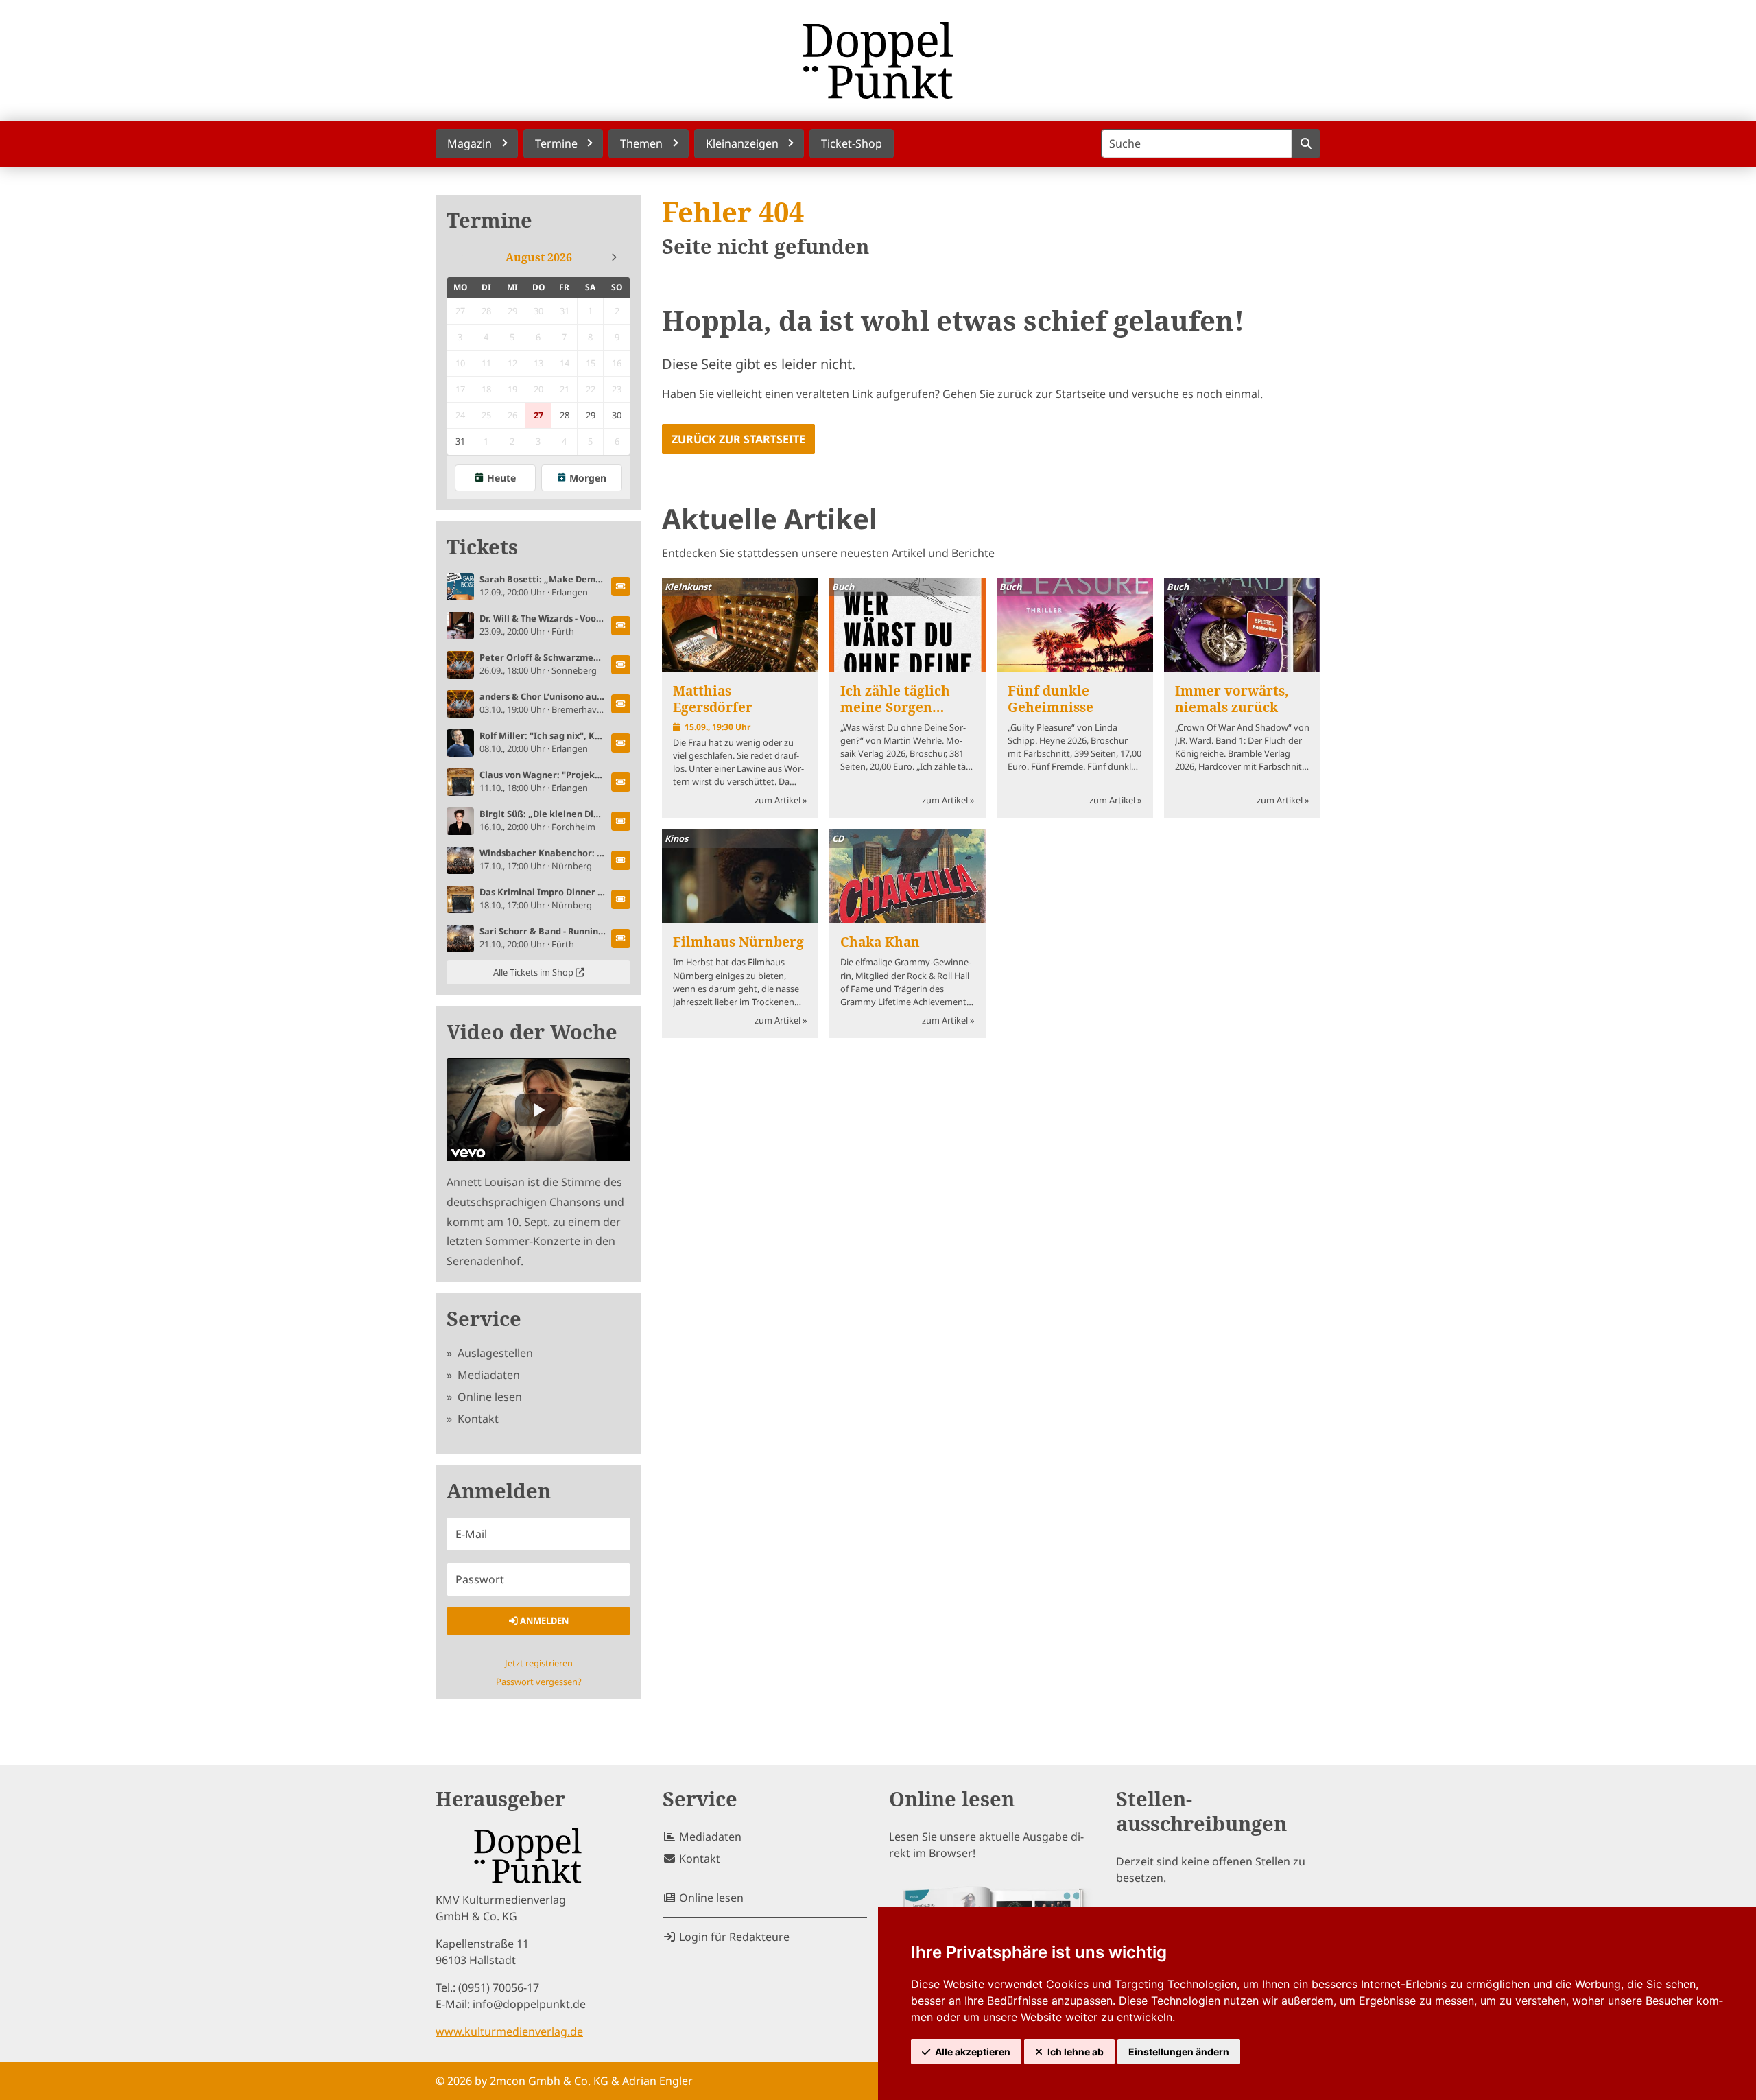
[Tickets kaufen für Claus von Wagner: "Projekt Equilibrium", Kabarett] (621, 782)
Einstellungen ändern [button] (1179, 2052)
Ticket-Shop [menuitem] (852, 143)
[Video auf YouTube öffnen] (538, 1110)
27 (538, 415)
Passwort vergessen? (539, 1682)
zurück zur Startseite (738, 439)
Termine (489, 221)
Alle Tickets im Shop (534, 972)
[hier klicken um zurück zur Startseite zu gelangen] (878, 60)
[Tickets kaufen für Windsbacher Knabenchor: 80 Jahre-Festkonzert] (621, 860)
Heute (501, 478)
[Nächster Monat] (614, 257)
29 (591, 415)
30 (617, 415)
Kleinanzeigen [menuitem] (742, 143)
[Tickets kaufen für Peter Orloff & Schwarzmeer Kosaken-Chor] (621, 665)
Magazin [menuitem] (470, 143)
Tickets (482, 547)
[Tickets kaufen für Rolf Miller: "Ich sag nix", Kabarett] (621, 743)
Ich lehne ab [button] (1076, 2052)
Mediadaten (487, 1375)
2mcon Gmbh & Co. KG (549, 2081)
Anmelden (543, 1620)
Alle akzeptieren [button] (973, 2052)
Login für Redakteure (733, 1937)
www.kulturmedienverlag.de (509, 2031)
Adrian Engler (657, 2081)
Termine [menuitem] (556, 143)
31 (460, 441)
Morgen (588, 478)
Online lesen (488, 1397)
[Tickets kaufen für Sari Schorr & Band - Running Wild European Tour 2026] (621, 939)
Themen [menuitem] (641, 143)
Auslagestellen (494, 1353)
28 (565, 415)
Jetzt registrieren (539, 1663)
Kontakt (477, 1419)
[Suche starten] (1306, 144)
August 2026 (539, 257)
